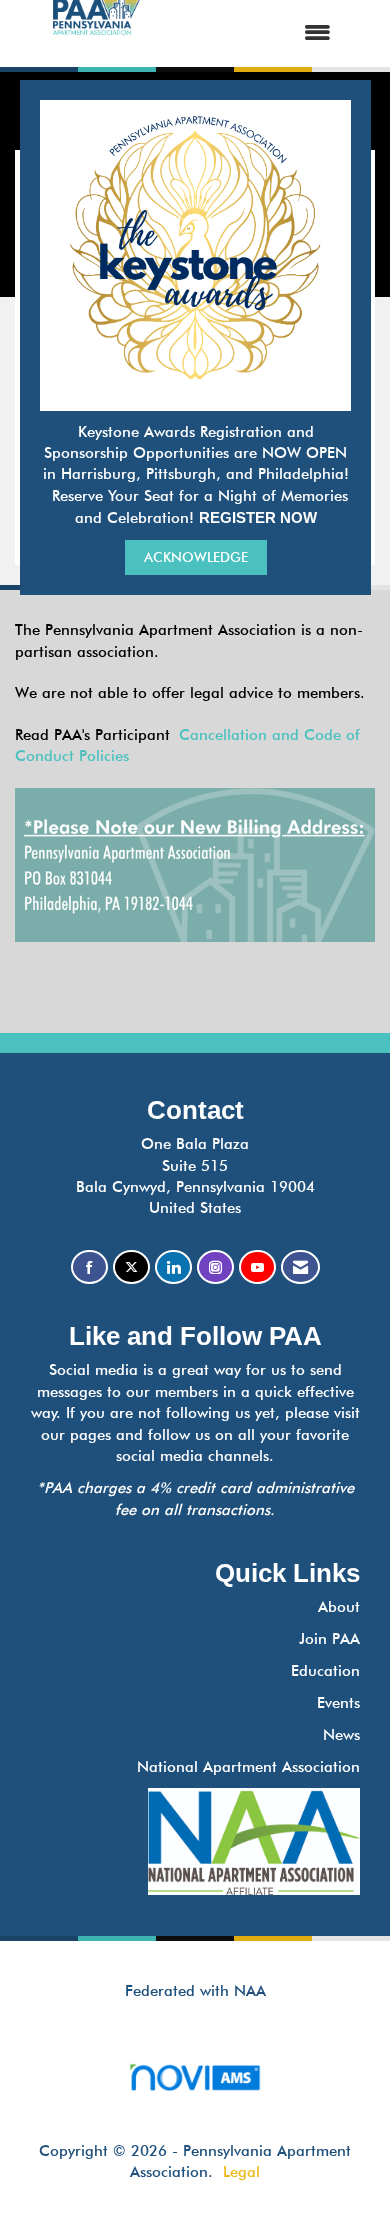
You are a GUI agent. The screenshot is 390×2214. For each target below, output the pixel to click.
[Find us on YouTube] (257, 1267)
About (339, 1607)
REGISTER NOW (258, 517)
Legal (241, 2172)
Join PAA (329, 1639)
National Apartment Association (248, 1767)
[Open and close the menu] (255, 33)
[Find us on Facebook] (89, 1267)
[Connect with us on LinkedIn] (173, 1267)
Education (325, 1671)
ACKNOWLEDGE (196, 557)
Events (338, 1703)
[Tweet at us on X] (131, 1267)
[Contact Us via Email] (300, 1267)
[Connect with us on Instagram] (215, 1267)
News (341, 1735)
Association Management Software (195, 2101)
